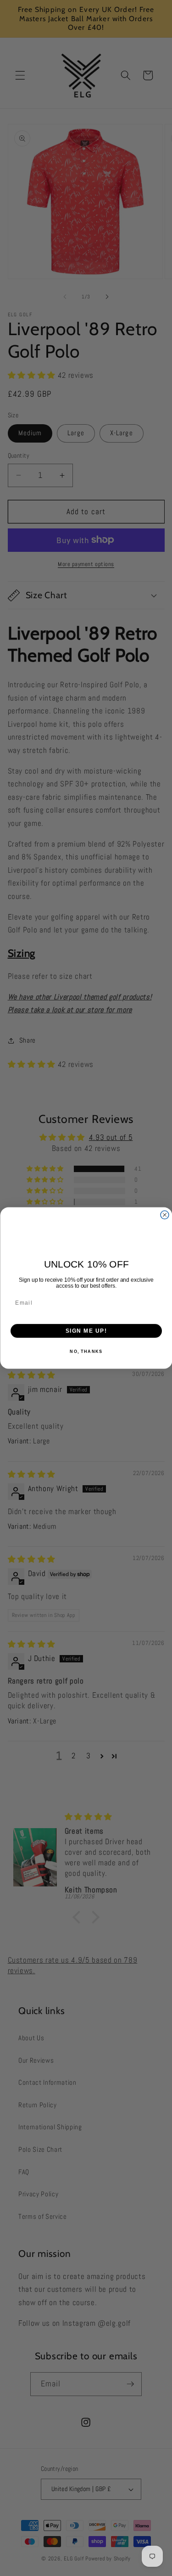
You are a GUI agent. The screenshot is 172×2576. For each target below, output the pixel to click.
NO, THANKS (86, 1352)
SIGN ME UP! (86, 1331)
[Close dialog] (165, 1215)
